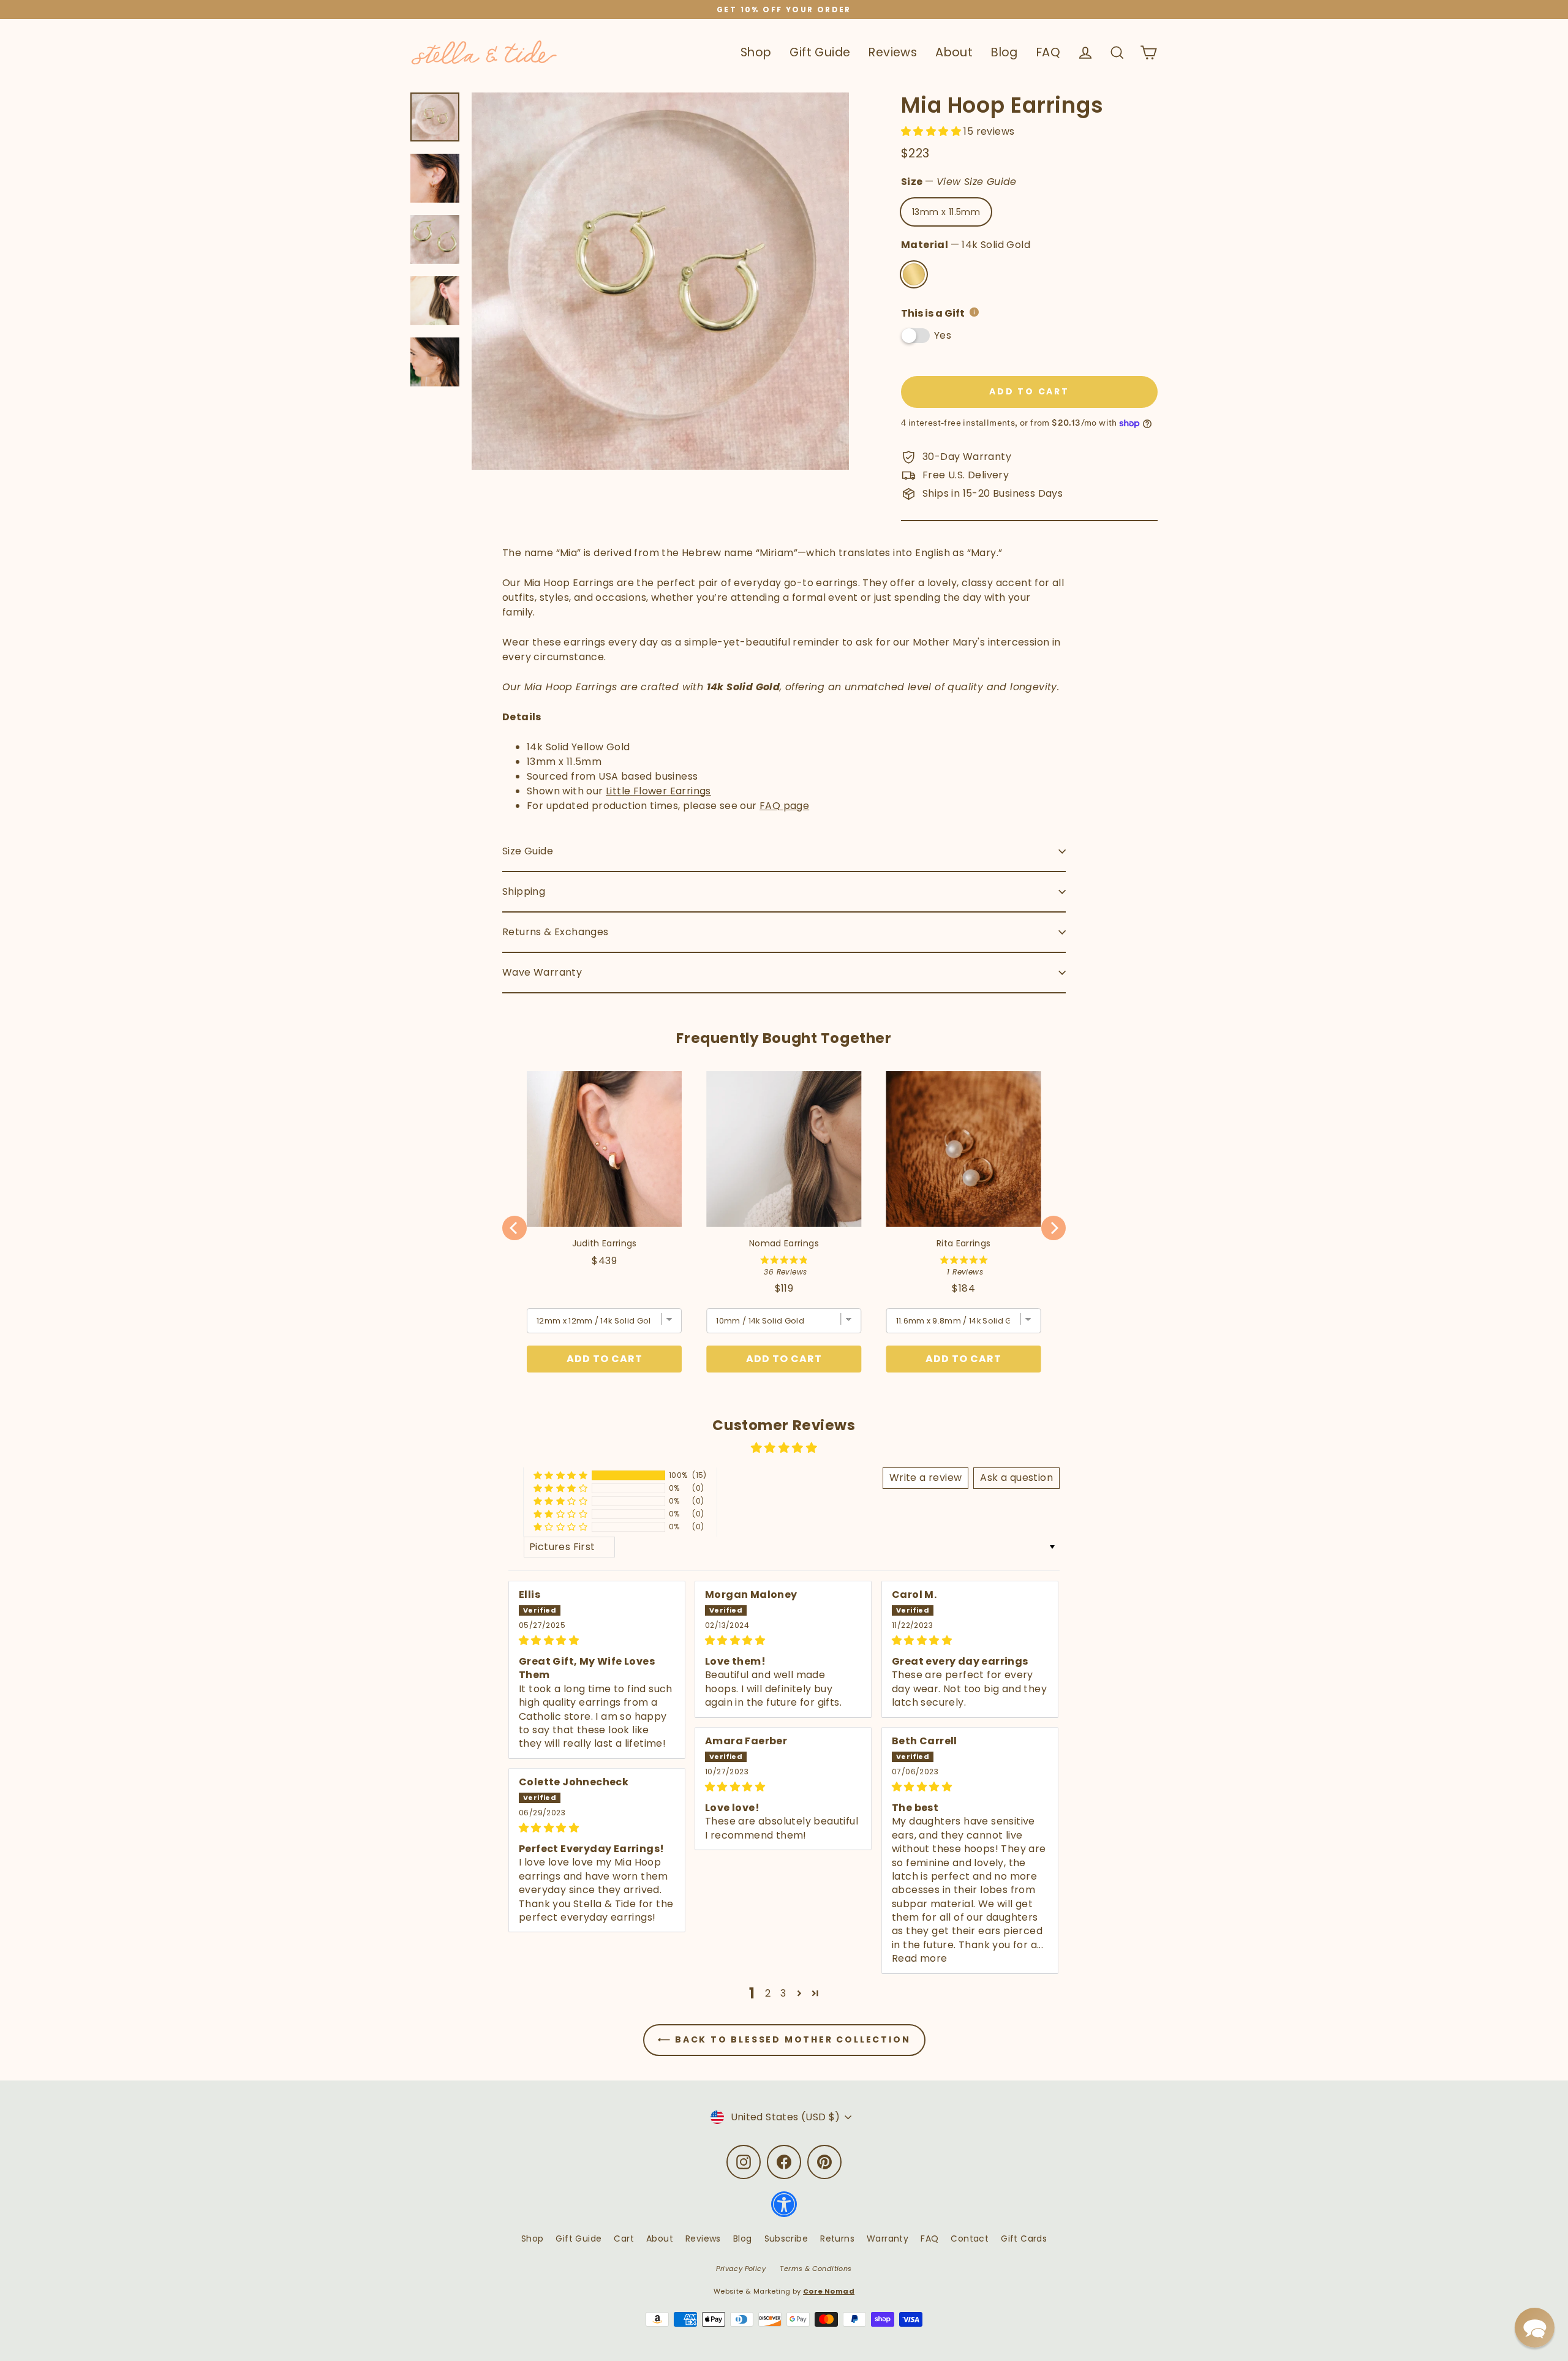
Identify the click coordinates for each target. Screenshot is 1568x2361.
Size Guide (528, 851)
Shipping (524, 891)
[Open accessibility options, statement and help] (784, 2210)
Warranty (888, 2239)
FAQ (1048, 52)
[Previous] (514, 1228)
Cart (624, 2239)
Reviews (893, 52)
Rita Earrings (964, 1243)
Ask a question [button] (1016, 1478)
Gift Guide (820, 52)
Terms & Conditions (816, 2269)
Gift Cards (1024, 2239)
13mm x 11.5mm (946, 212)
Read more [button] (920, 1958)
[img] (597, 1640)
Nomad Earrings (784, 1243)
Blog (1005, 52)
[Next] (1053, 1228)
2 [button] (768, 1993)
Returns (837, 2239)
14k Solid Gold (914, 274)
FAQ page (784, 806)
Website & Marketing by (784, 2291)
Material (966, 245)
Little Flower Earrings (658, 791)
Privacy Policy (741, 2269)
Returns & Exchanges (556, 932)
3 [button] (783, 1993)
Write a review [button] (926, 1478)
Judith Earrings (605, 1243)
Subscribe (786, 2239)
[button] (932, 131)
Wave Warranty (542, 972)
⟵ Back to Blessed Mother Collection (784, 2039)
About (954, 52)
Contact (970, 2239)
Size (959, 182)
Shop (756, 52)
